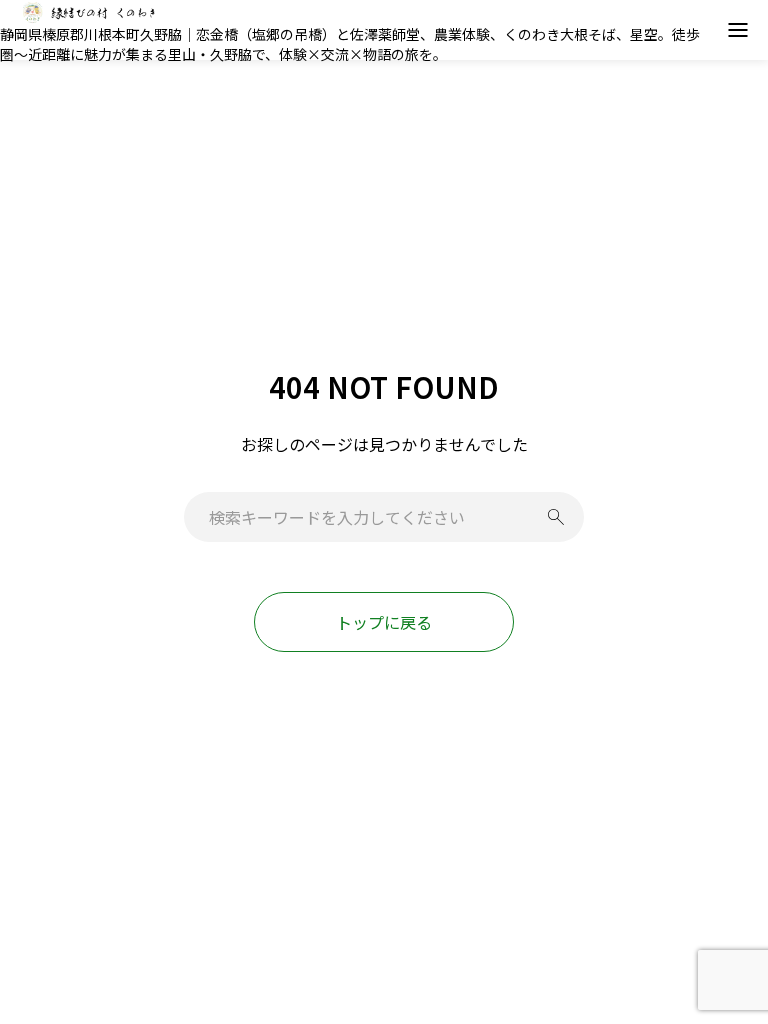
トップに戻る (384, 622)
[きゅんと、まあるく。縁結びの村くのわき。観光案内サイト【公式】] (89, 12)
